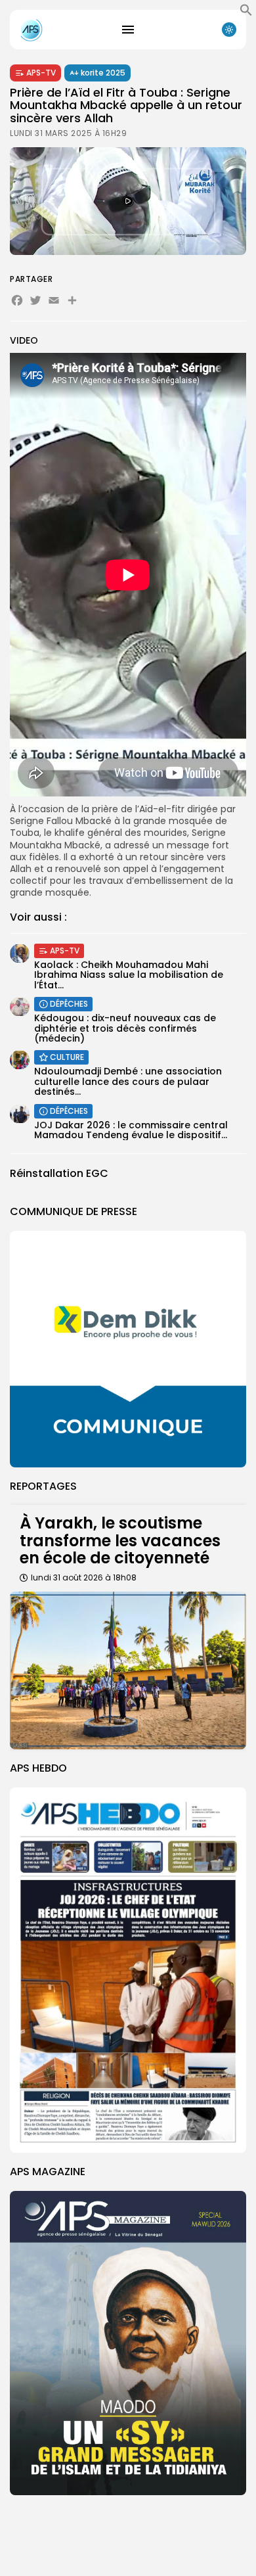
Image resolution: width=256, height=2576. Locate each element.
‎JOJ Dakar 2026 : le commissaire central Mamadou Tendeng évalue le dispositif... (131, 1130)
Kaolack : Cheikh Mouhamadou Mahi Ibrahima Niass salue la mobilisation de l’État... (129, 975)
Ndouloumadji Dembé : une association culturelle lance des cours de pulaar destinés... (128, 1081)
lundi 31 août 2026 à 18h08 (84, 1577)
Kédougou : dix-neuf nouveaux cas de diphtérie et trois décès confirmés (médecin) (125, 1028)
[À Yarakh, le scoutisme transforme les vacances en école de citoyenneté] (128, 1670)
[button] (246, 13)
